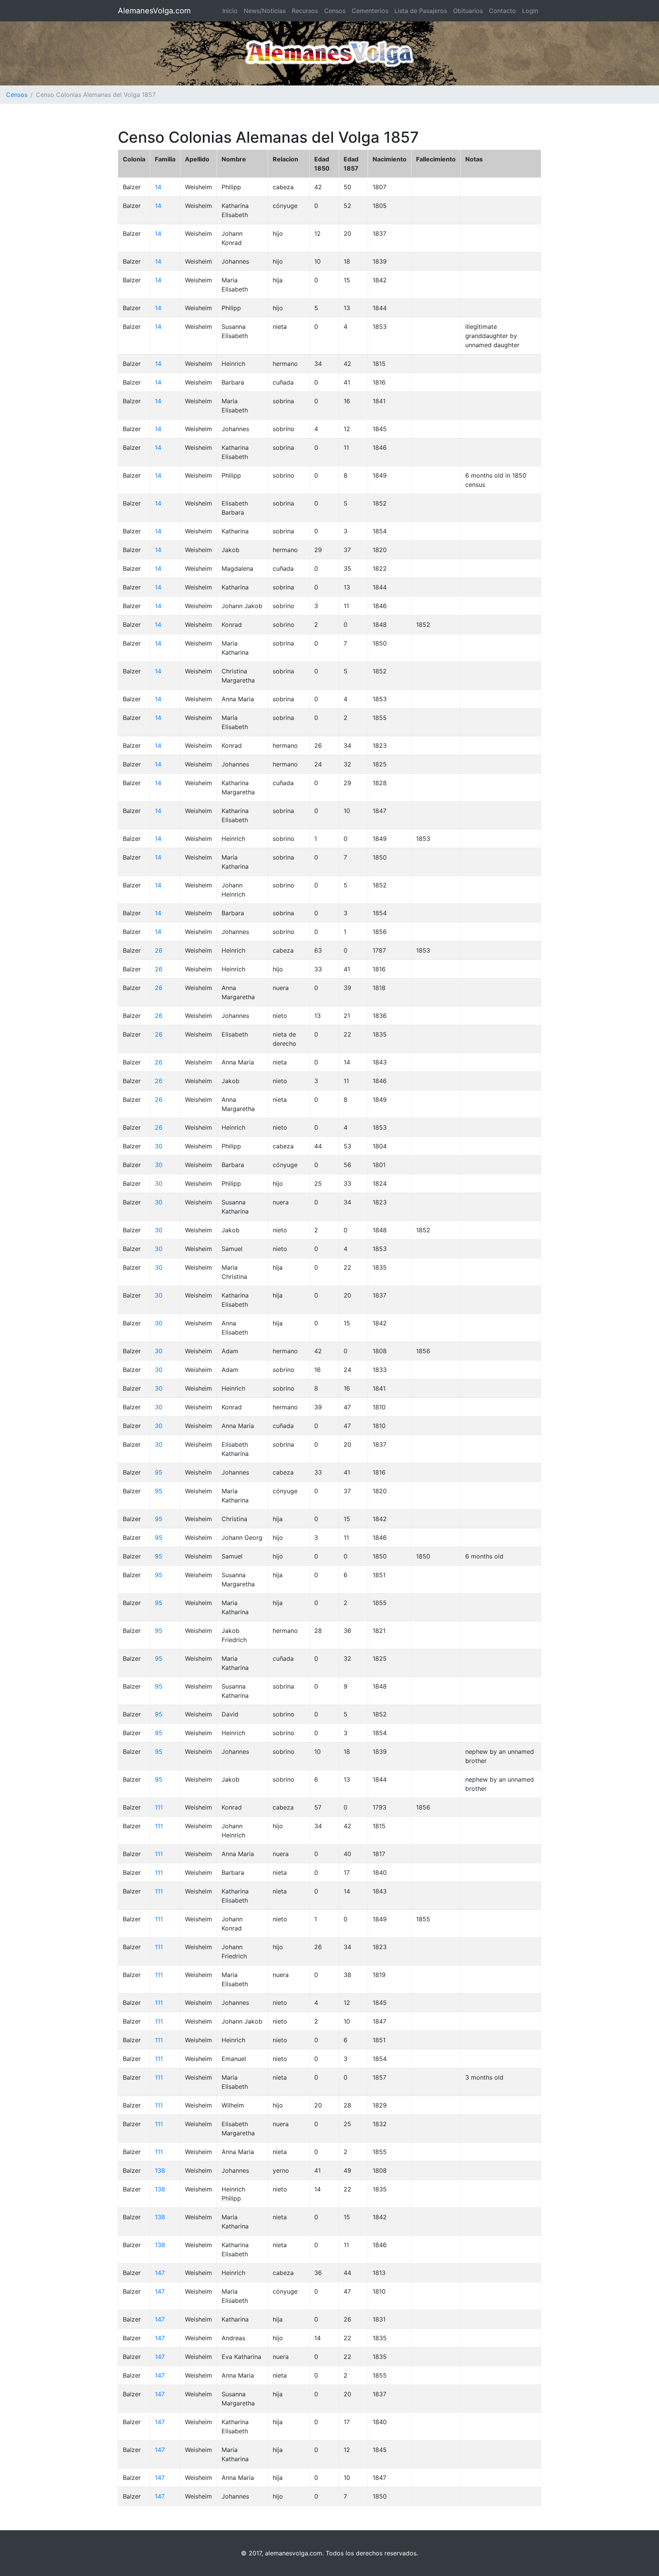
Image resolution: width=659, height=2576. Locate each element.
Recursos (305, 11)
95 (159, 1472)
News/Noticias (265, 11)
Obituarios (468, 11)
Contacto (502, 11)
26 (159, 950)
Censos (335, 11)
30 (159, 1146)
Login (530, 11)
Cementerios (370, 11)
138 (160, 2170)
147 (160, 2273)
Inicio (230, 11)
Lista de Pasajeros (421, 11)
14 (158, 187)
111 (159, 1807)
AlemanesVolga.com (154, 11)
